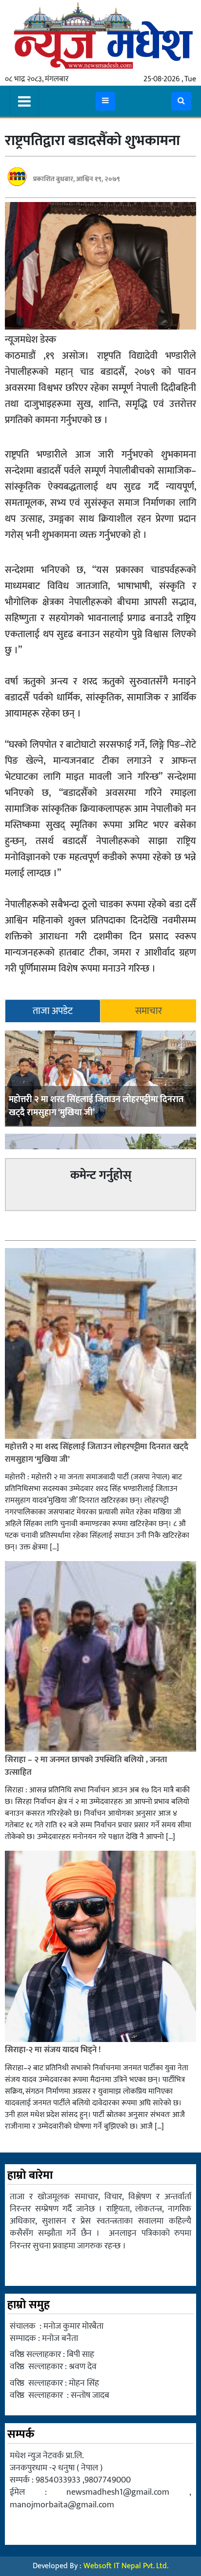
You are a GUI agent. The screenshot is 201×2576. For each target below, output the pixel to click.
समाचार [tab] (149, 1011)
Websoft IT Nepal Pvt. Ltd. (126, 2566)
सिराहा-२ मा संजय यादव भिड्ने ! (54, 2050)
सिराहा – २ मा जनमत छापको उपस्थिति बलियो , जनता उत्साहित (86, 1766)
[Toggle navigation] (24, 101)
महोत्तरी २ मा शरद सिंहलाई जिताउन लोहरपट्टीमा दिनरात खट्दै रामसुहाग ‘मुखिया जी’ (96, 1106)
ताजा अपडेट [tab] (53, 1011)
